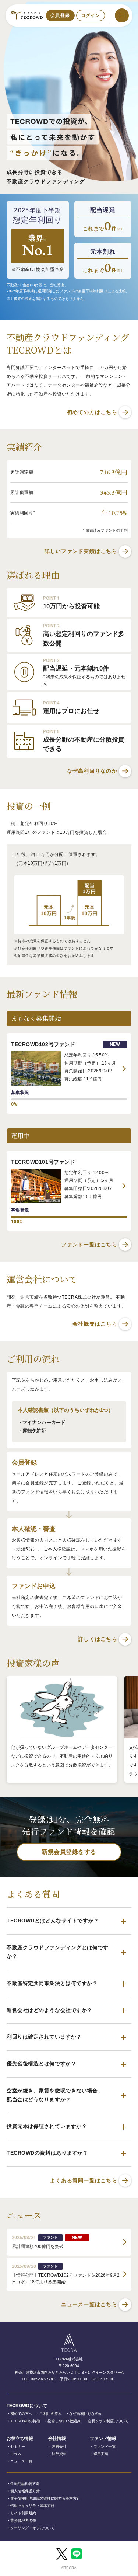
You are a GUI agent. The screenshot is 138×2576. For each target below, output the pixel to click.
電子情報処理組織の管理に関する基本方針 (45, 2498)
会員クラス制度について (108, 2421)
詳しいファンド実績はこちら (81, 551)
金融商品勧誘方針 (25, 2484)
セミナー (18, 2446)
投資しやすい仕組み (64, 2421)
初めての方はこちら (92, 412)
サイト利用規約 (23, 2513)
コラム (16, 2454)
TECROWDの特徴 (25, 2421)
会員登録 (60, 15)
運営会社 (59, 2446)
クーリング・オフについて (32, 2528)
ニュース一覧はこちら (89, 2304)
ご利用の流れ (51, 2414)
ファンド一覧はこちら (89, 1245)
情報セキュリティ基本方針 (32, 2506)
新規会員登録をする (69, 1852)
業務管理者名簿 (23, 2521)
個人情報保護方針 (25, 2491)
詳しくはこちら (98, 1639)
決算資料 (59, 2454)
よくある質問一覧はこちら (84, 2180)
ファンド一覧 (105, 2446)
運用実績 (101, 2454)
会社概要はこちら (95, 1324)
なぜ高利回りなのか (92, 771)
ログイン (91, 15)
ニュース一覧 (21, 2461)
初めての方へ (21, 2414)
